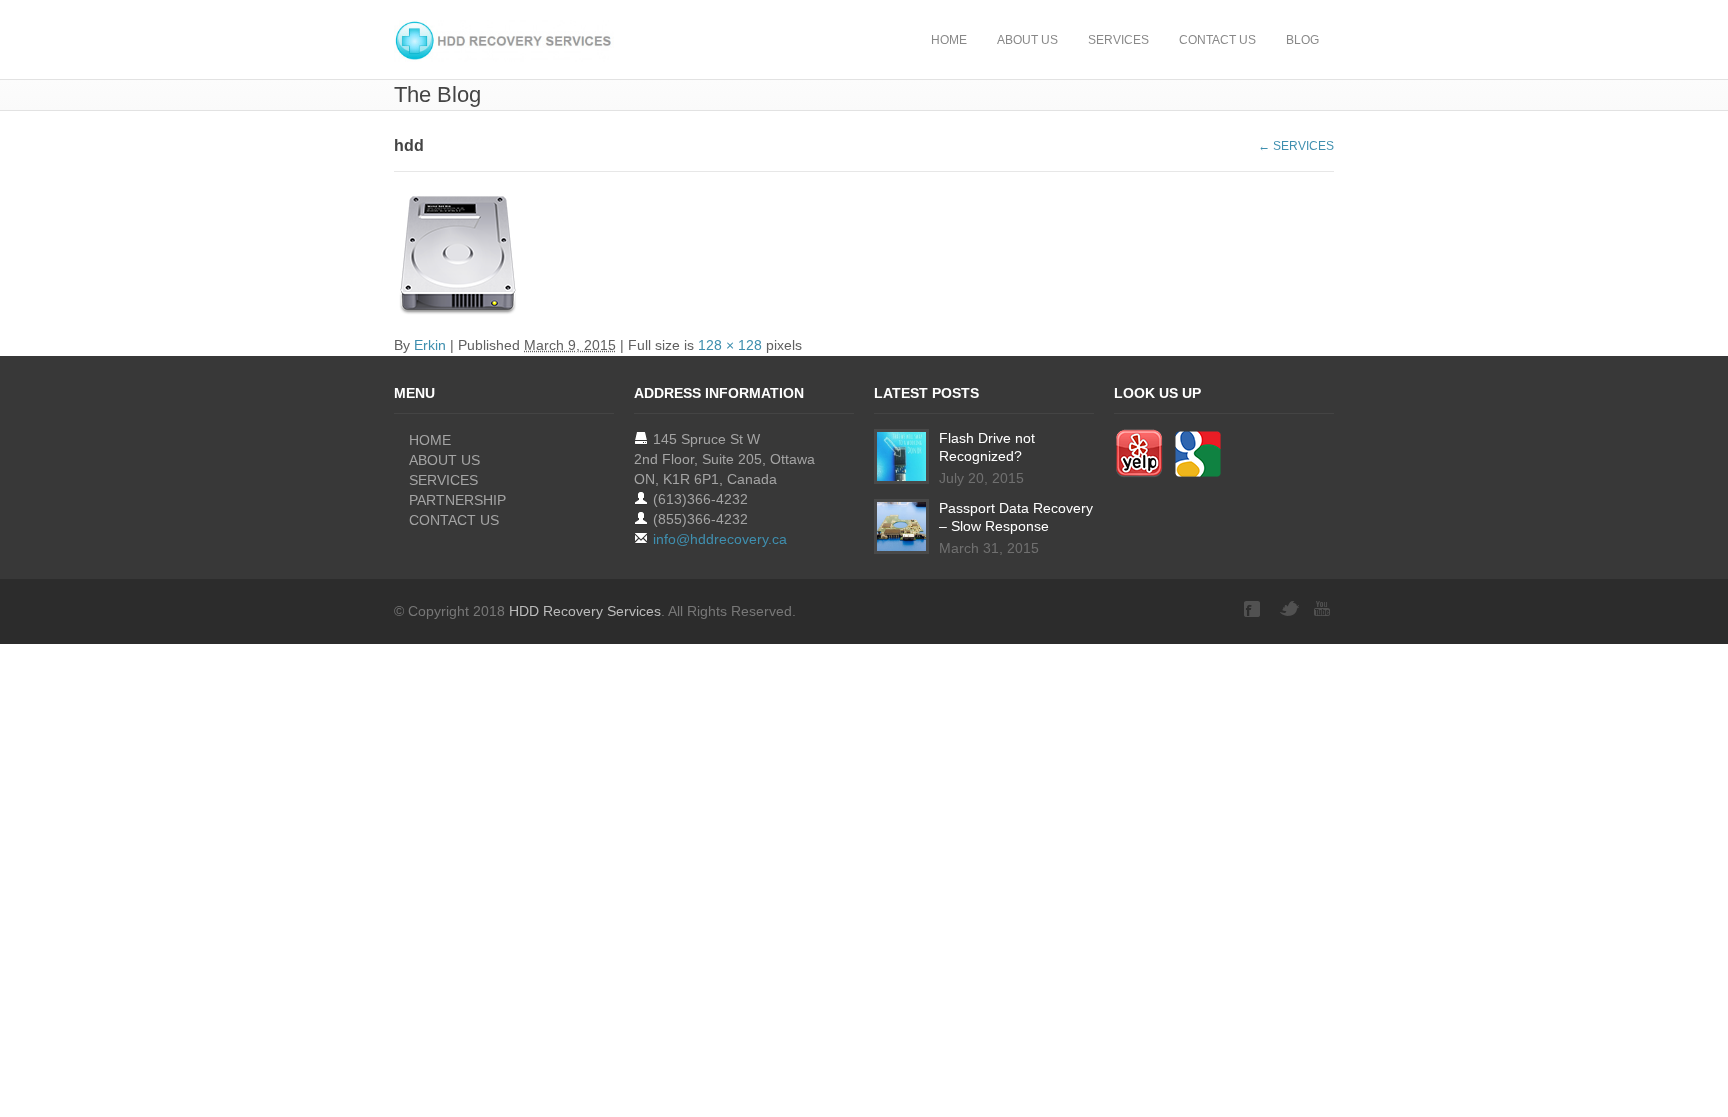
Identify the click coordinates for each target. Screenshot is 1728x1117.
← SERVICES (1296, 146)
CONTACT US (1217, 40)
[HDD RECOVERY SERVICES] (504, 41)
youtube (1324, 609)
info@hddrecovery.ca (720, 539)
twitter (1289, 609)
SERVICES (1118, 40)
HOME (949, 40)
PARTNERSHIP (457, 500)
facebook (1254, 609)
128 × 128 (730, 345)
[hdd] (864, 256)
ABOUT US (1027, 40)
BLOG (1302, 40)
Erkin (430, 345)
